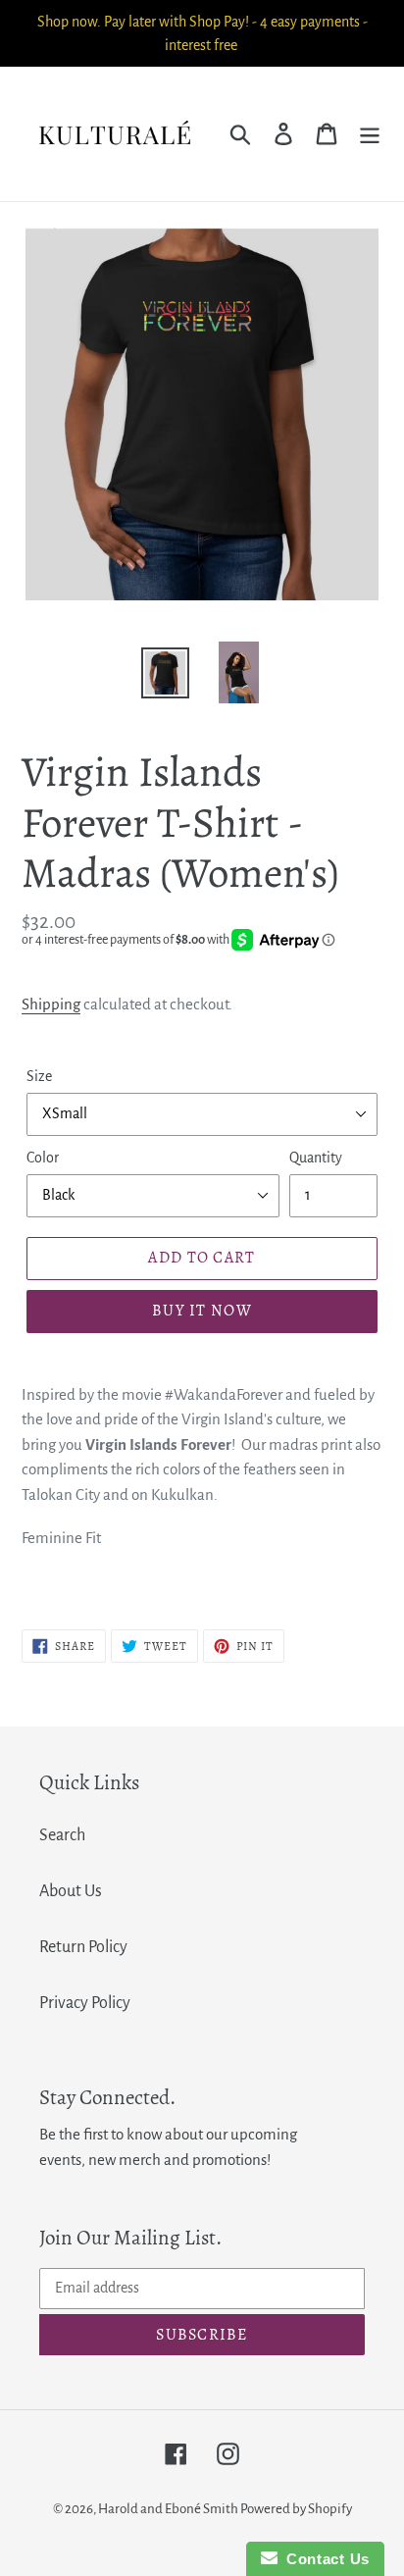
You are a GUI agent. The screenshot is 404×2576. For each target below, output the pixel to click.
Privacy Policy (85, 2003)
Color (43, 1158)
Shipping (51, 1004)
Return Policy (83, 1947)
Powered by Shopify (296, 2509)
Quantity (316, 1158)
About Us (71, 1891)
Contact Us (324, 2559)
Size (39, 1076)
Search (62, 1835)
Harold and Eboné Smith (169, 2509)
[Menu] (370, 134)
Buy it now (202, 1311)
